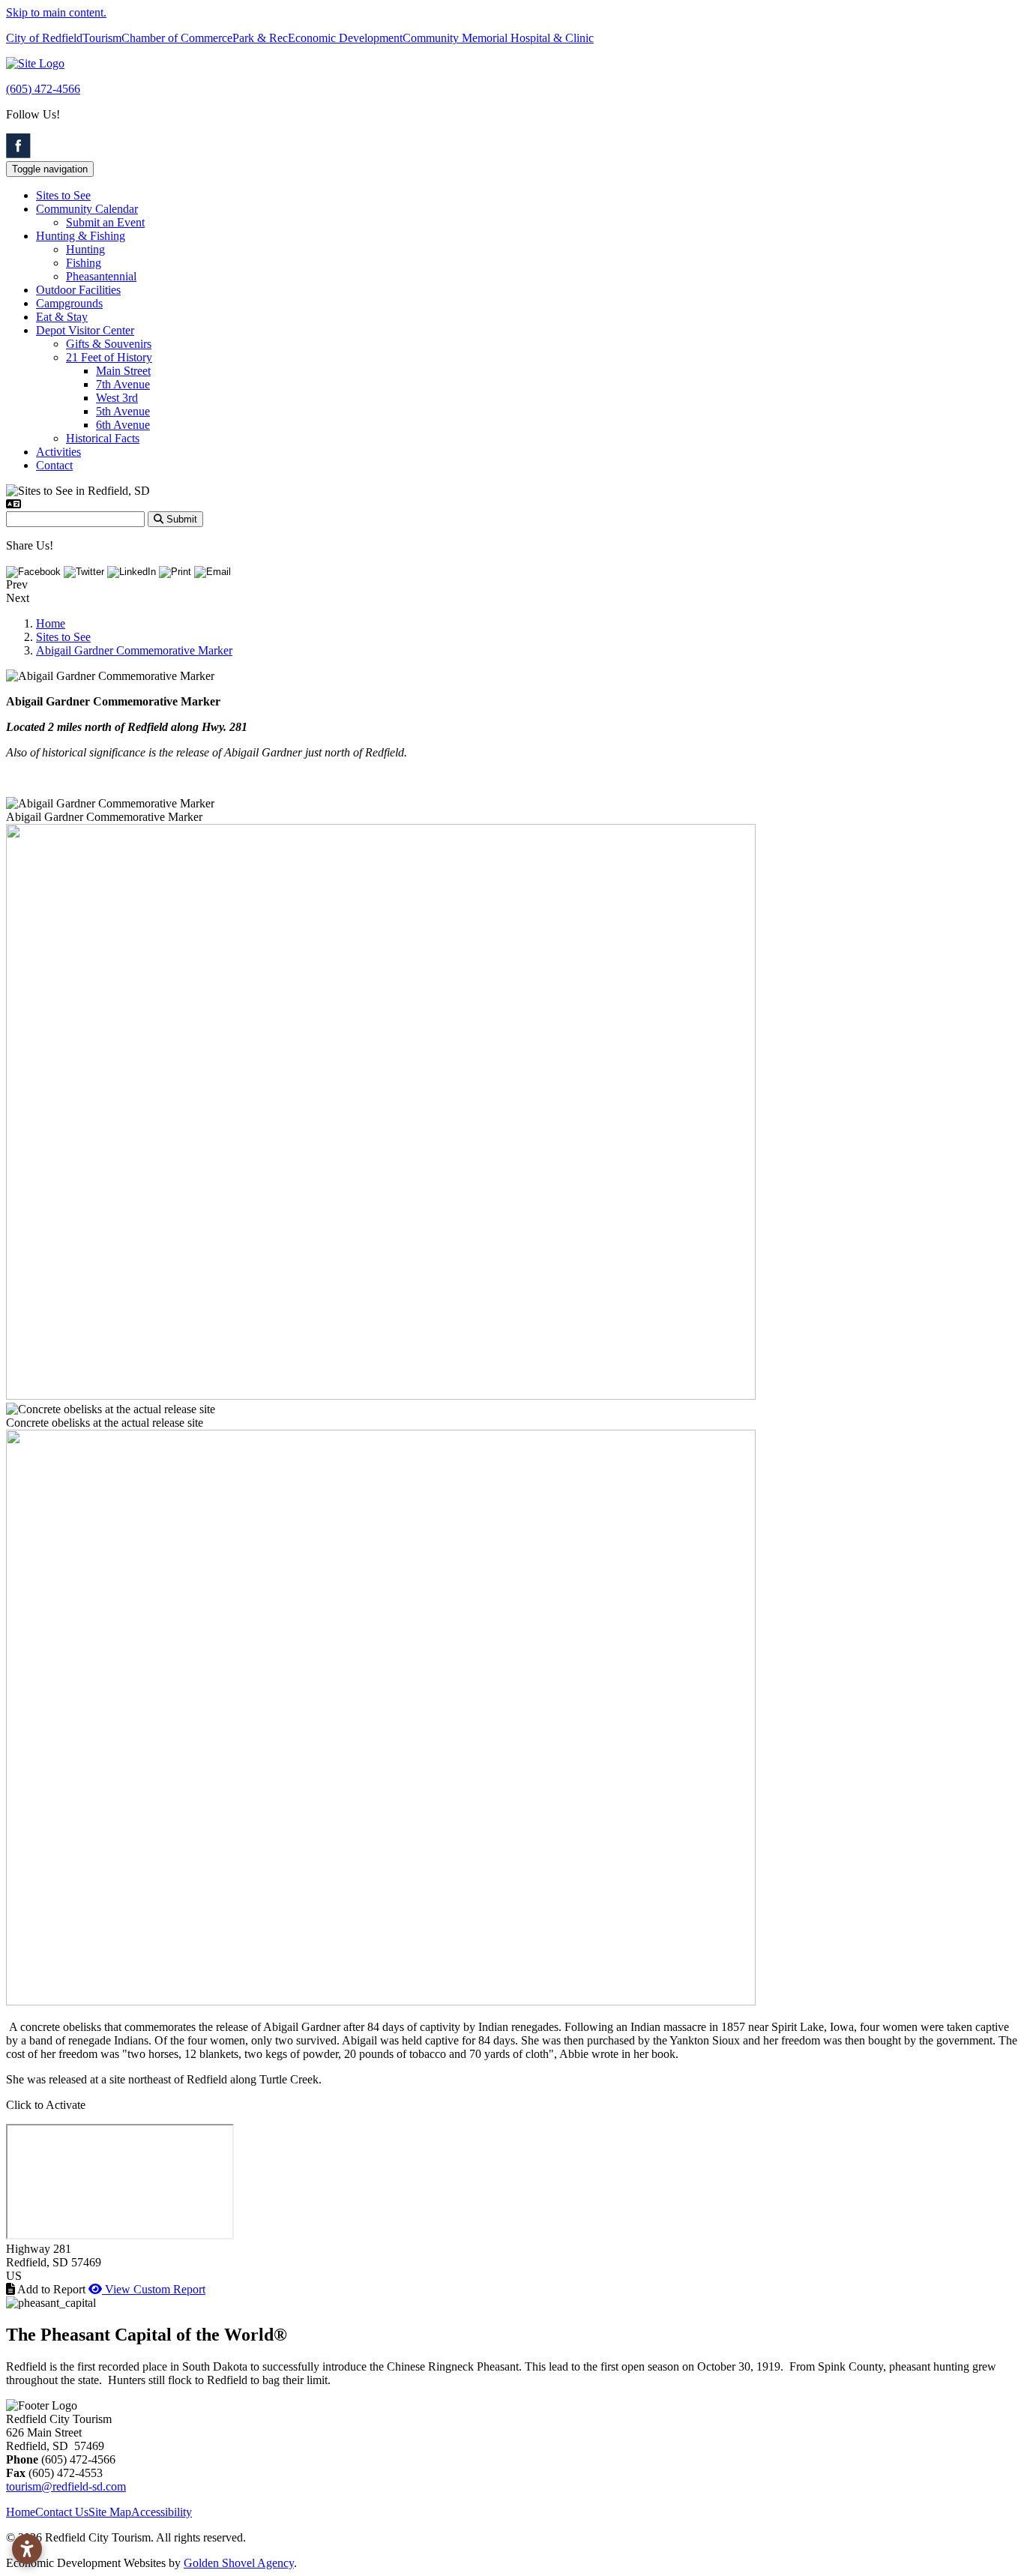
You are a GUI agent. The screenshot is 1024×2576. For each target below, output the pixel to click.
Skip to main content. (56, 12)
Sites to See (63, 195)
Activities (58, 452)
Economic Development (345, 38)
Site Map (110, 2512)
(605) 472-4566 (43, 89)
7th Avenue (123, 384)
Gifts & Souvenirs (109, 344)
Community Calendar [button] (87, 209)
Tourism (102, 38)
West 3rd (117, 398)
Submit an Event (105, 222)
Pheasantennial (101, 276)
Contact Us (62, 2512)
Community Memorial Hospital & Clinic (498, 38)
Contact (54, 465)
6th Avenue (123, 425)
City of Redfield (44, 38)
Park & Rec (260, 38)
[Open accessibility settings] (27, 2549)
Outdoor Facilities (78, 290)
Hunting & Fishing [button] (81, 236)
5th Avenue (123, 411)
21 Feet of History (109, 357)
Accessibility (162, 2512)
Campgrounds (69, 303)
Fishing (84, 263)
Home (21, 2512)
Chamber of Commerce (177, 38)
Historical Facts (103, 438)
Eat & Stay (62, 317)
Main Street (123, 371)
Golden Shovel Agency (239, 2563)
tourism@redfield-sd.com (66, 2486)
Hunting (85, 249)
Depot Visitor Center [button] (85, 330)
